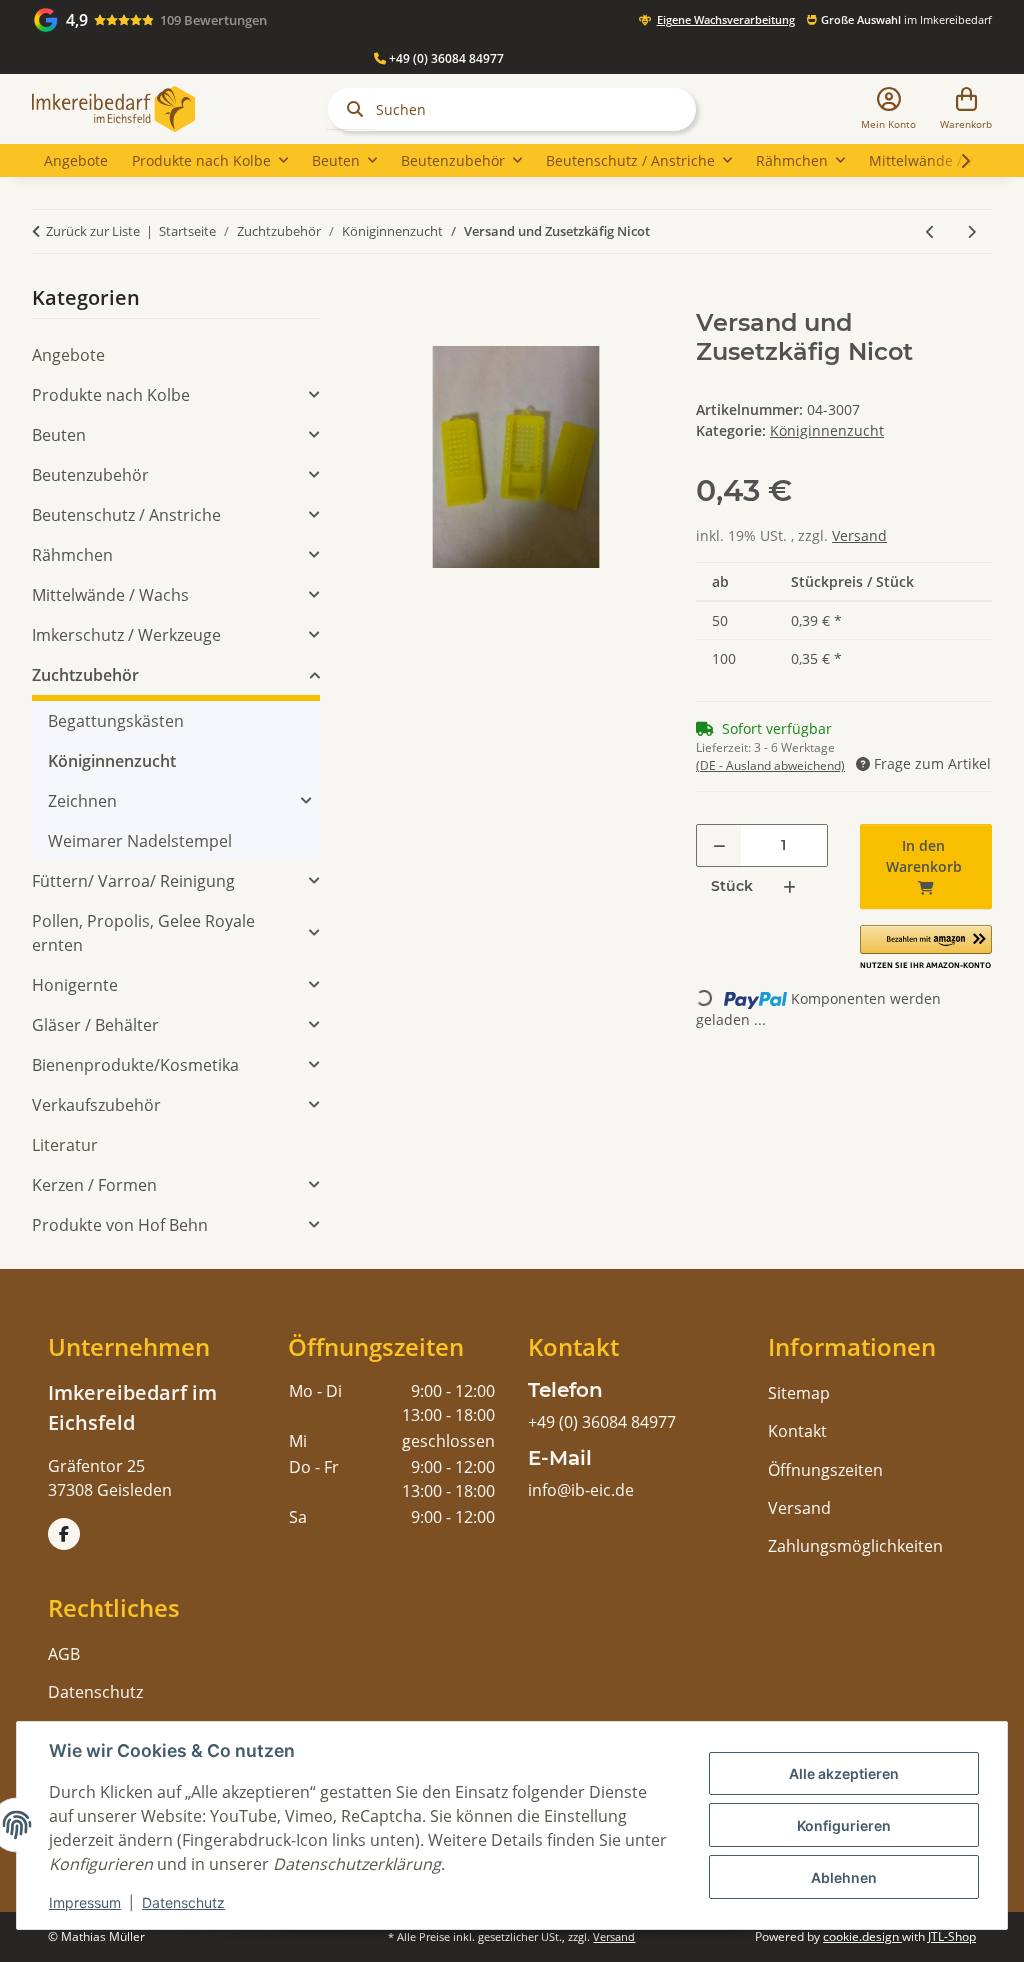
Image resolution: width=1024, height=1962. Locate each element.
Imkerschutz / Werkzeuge (126, 635)
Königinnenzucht (827, 430)
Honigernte (75, 985)
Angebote (68, 355)
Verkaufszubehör (96, 1105)
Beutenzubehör (90, 475)
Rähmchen (72, 555)
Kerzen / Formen (94, 1185)
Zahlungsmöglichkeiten (855, 1546)
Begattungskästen (116, 721)
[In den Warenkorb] (384, 298)
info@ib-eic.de (581, 1490)
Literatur (65, 1145)
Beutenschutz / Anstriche (126, 515)
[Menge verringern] (719, 845)
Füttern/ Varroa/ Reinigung (133, 881)
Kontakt (797, 1431)
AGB (64, 1654)
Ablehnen (844, 1877)
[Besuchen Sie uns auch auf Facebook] (64, 1534)
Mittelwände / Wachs (110, 595)
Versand (859, 535)
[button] (888, 109)
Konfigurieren (844, 1825)
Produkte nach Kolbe (111, 395)
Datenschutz (183, 1902)
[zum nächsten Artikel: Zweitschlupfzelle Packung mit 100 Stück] (971, 231)
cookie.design (862, 1936)
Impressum (85, 1902)
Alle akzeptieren (844, 1773)
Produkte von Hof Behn (120, 1225)
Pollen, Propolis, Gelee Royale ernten (143, 933)
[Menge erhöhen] (789, 886)
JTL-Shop (952, 1936)
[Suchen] (351, 109)
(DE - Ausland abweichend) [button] (770, 765)
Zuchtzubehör (85, 675)
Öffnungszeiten (825, 1470)
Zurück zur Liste (93, 231)
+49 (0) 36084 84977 (445, 58)
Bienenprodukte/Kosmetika (135, 1065)
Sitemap (799, 1393)
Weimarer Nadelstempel (140, 841)
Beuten (59, 435)
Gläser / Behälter (95, 1025)
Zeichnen (82, 801)
